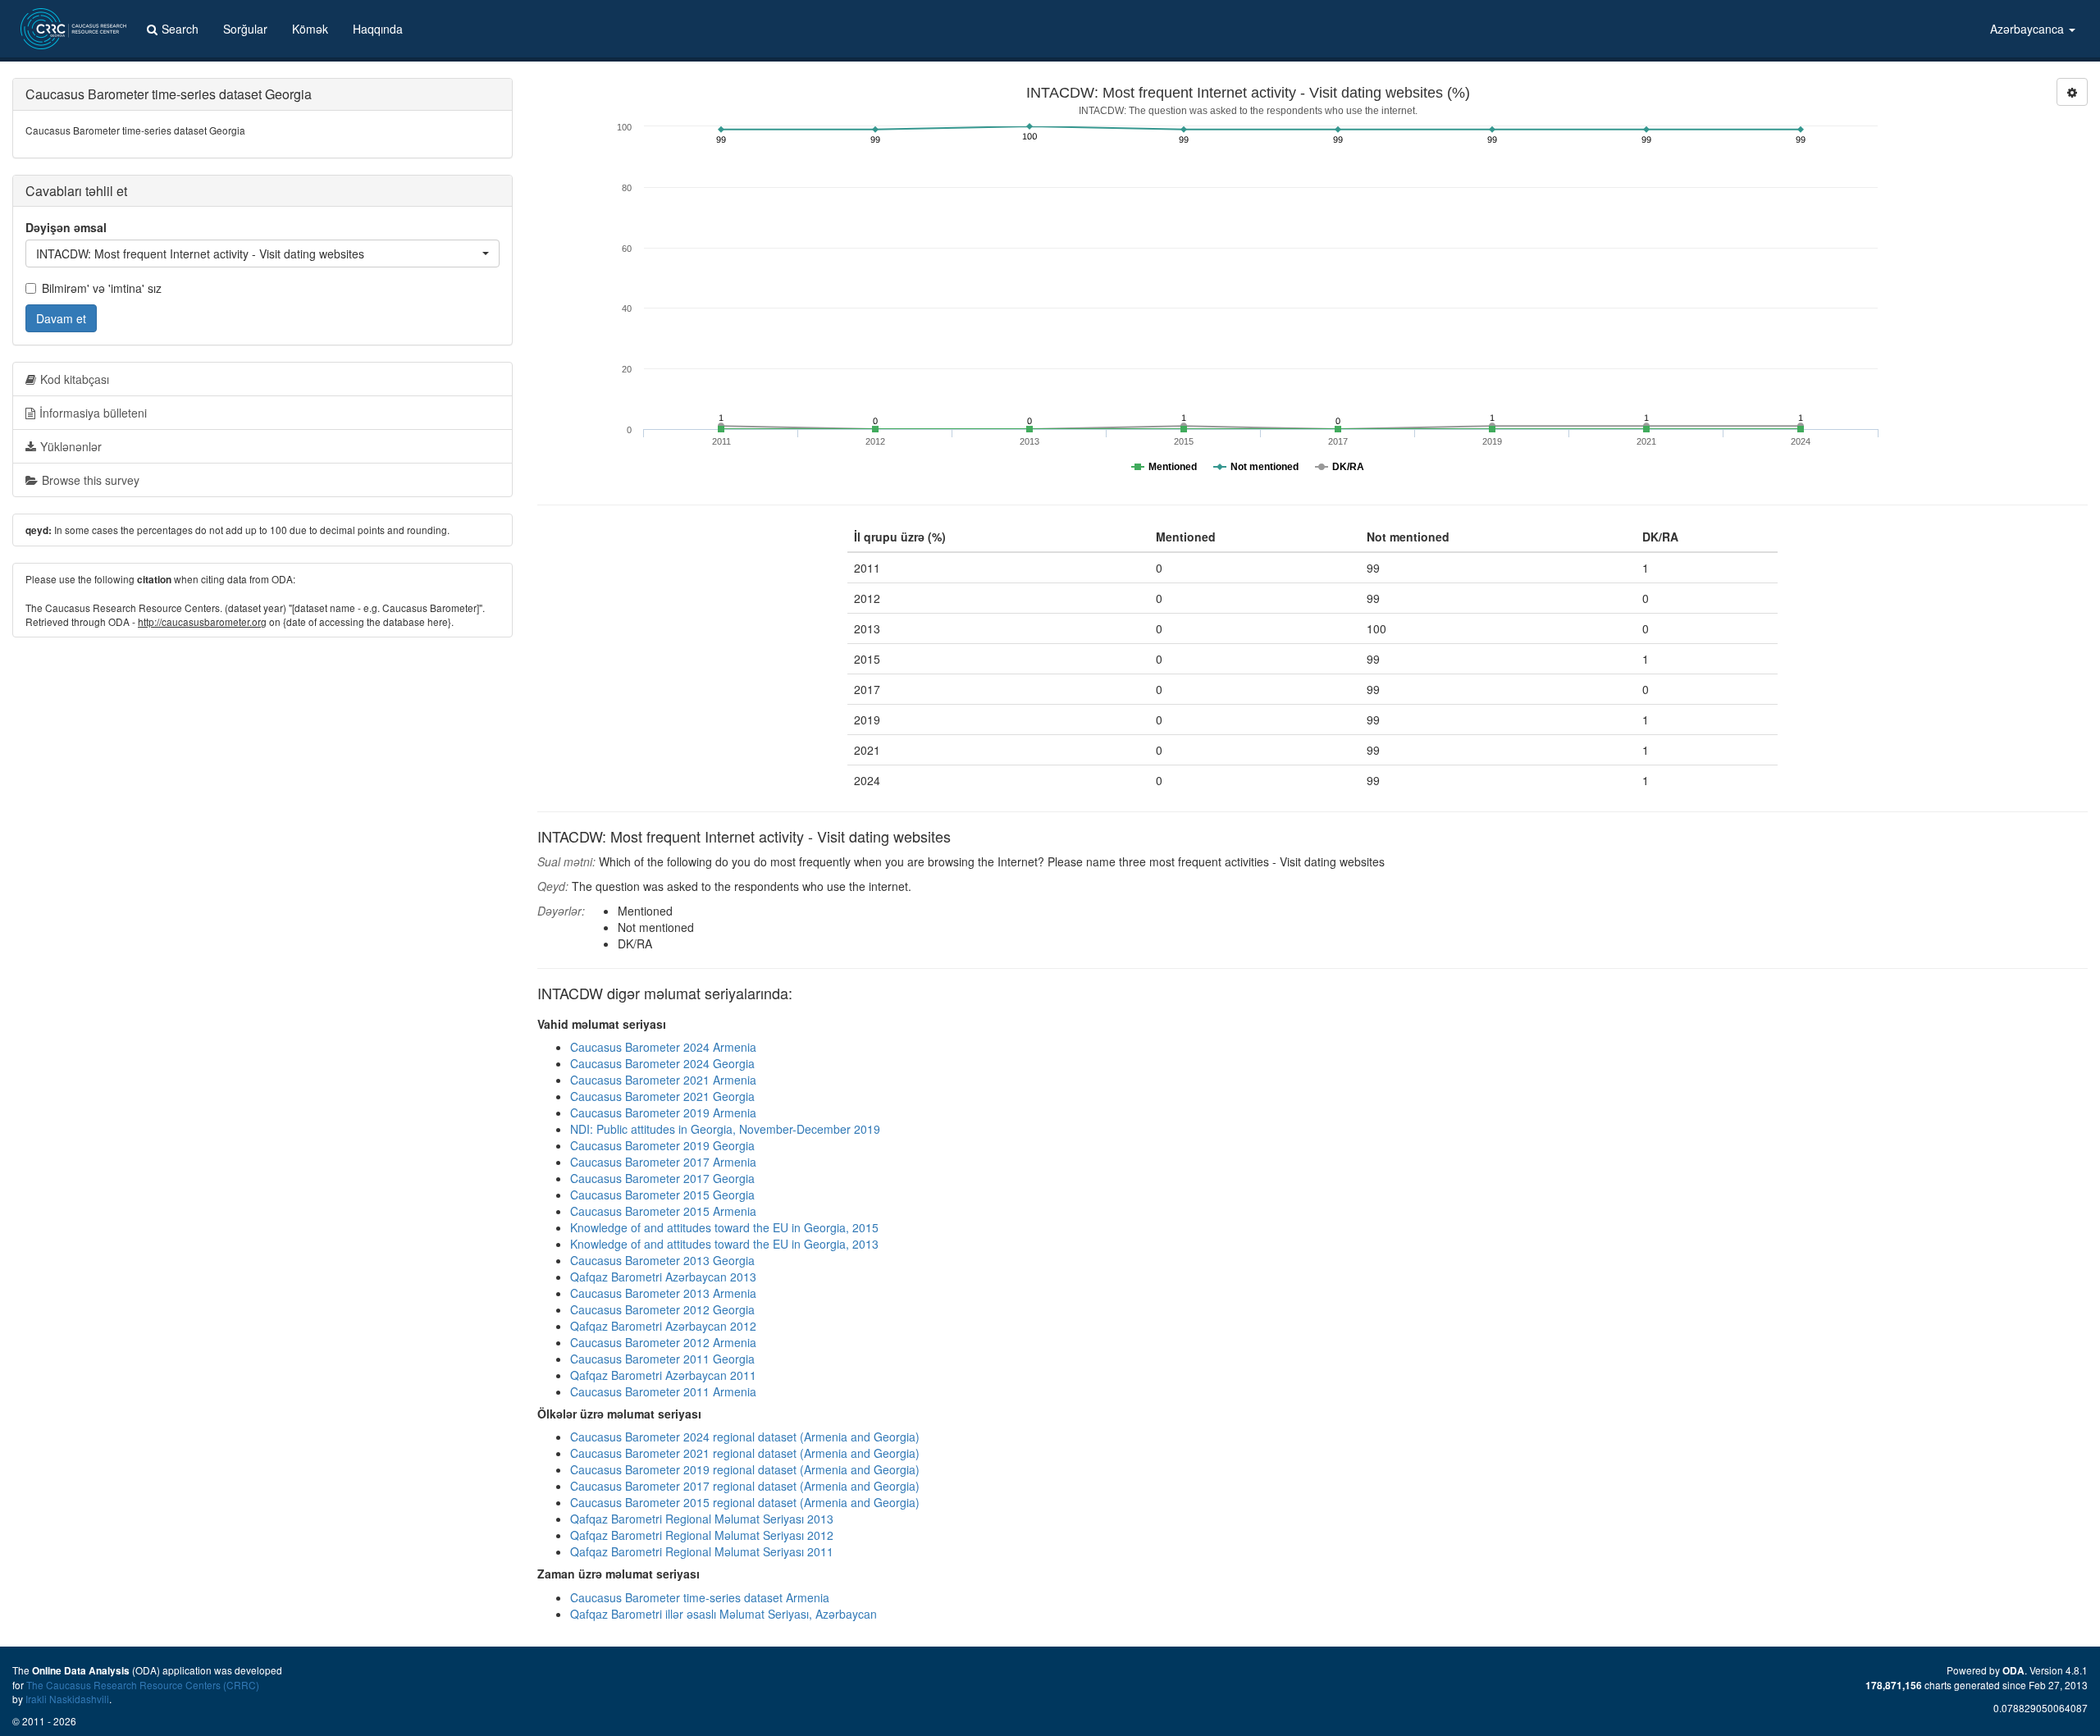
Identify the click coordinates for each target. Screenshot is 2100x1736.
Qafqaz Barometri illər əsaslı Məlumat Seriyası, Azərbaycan (724, 1614)
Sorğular (245, 29)
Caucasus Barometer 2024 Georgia (662, 1063)
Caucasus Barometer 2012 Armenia (663, 1342)
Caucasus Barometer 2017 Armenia (663, 1162)
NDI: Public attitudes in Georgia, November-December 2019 (725, 1129)
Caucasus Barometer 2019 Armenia (663, 1112)
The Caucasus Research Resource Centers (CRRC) (143, 1685)
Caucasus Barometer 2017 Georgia (662, 1178)
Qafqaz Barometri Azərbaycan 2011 (663, 1375)
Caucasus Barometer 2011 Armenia (663, 1391)
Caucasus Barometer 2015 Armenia (663, 1211)
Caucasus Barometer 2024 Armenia (663, 1047)
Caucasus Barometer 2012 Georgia (662, 1309)
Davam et (61, 318)
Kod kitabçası (75, 379)
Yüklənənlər (71, 446)
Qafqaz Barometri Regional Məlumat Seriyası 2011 (702, 1551)
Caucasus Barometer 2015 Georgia (662, 1195)
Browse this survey (91, 480)
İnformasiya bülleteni (93, 413)
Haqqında (378, 29)
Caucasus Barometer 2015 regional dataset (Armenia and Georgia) (745, 1502)
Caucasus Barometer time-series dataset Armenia (700, 1597)
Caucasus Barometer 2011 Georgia (662, 1359)
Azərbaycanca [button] (2029, 29)
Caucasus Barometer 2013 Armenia (663, 1293)
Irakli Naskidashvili (67, 1699)
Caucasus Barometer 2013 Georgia (662, 1260)
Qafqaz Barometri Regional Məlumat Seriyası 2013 (702, 1519)
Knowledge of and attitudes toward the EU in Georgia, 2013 (724, 1244)
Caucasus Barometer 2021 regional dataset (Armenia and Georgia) (745, 1453)
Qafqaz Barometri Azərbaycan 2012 (663, 1326)
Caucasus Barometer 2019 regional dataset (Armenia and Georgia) (745, 1469)
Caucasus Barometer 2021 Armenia (663, 1080)
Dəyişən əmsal (66, 227)
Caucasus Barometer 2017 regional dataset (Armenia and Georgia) (745, 1486)
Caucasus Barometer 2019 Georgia (662, 1145)
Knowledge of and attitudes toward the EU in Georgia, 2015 (724, 1227)
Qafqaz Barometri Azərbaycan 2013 (663, 1277)
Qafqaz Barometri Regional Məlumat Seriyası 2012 (702, 1535)
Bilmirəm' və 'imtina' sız (102, 288)
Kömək (310, 29)
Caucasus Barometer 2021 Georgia (662, 1096)
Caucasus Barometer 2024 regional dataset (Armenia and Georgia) (745, 1437)
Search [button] (180, 29)
